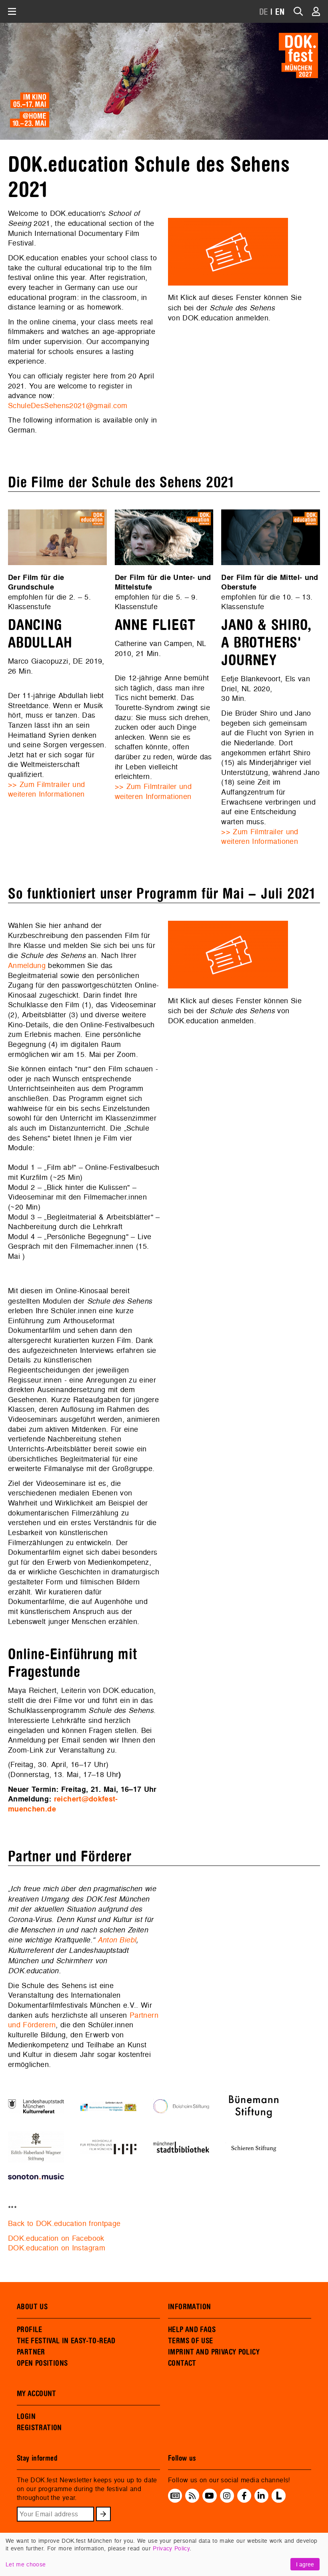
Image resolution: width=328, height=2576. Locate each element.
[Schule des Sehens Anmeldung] (228, 252)
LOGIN (26, 2417)
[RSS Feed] (192, 2496)
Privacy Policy (171, 2548)
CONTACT (182, 2363)
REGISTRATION (39, 2428)
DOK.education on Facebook (56, 2238)
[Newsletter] (175, 2496)
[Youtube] (209, 2496)
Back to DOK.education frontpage (64, 2223)
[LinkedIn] (261, 2496)
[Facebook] (244, 2496)
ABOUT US (32, 2307)
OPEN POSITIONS (42, 2363)
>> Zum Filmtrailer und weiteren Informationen (46, 789)
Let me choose (26, 2564)
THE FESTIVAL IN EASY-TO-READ (66, 2341)
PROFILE (30, 2330)
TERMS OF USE (191, 2341)
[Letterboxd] (279, 2500)
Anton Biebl (117, 1940)
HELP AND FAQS (192, 2330)
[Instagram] (227, 2496)
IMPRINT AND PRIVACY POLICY (214, 2352)
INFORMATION (189, 2307)
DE (264, 12)
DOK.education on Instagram (57, 2248)
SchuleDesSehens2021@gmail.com (68, 406)
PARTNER (31, 2352)
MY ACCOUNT (37, 2394)
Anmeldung (27, 965)
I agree (305, 2564)
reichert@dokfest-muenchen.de (63, 1804)
